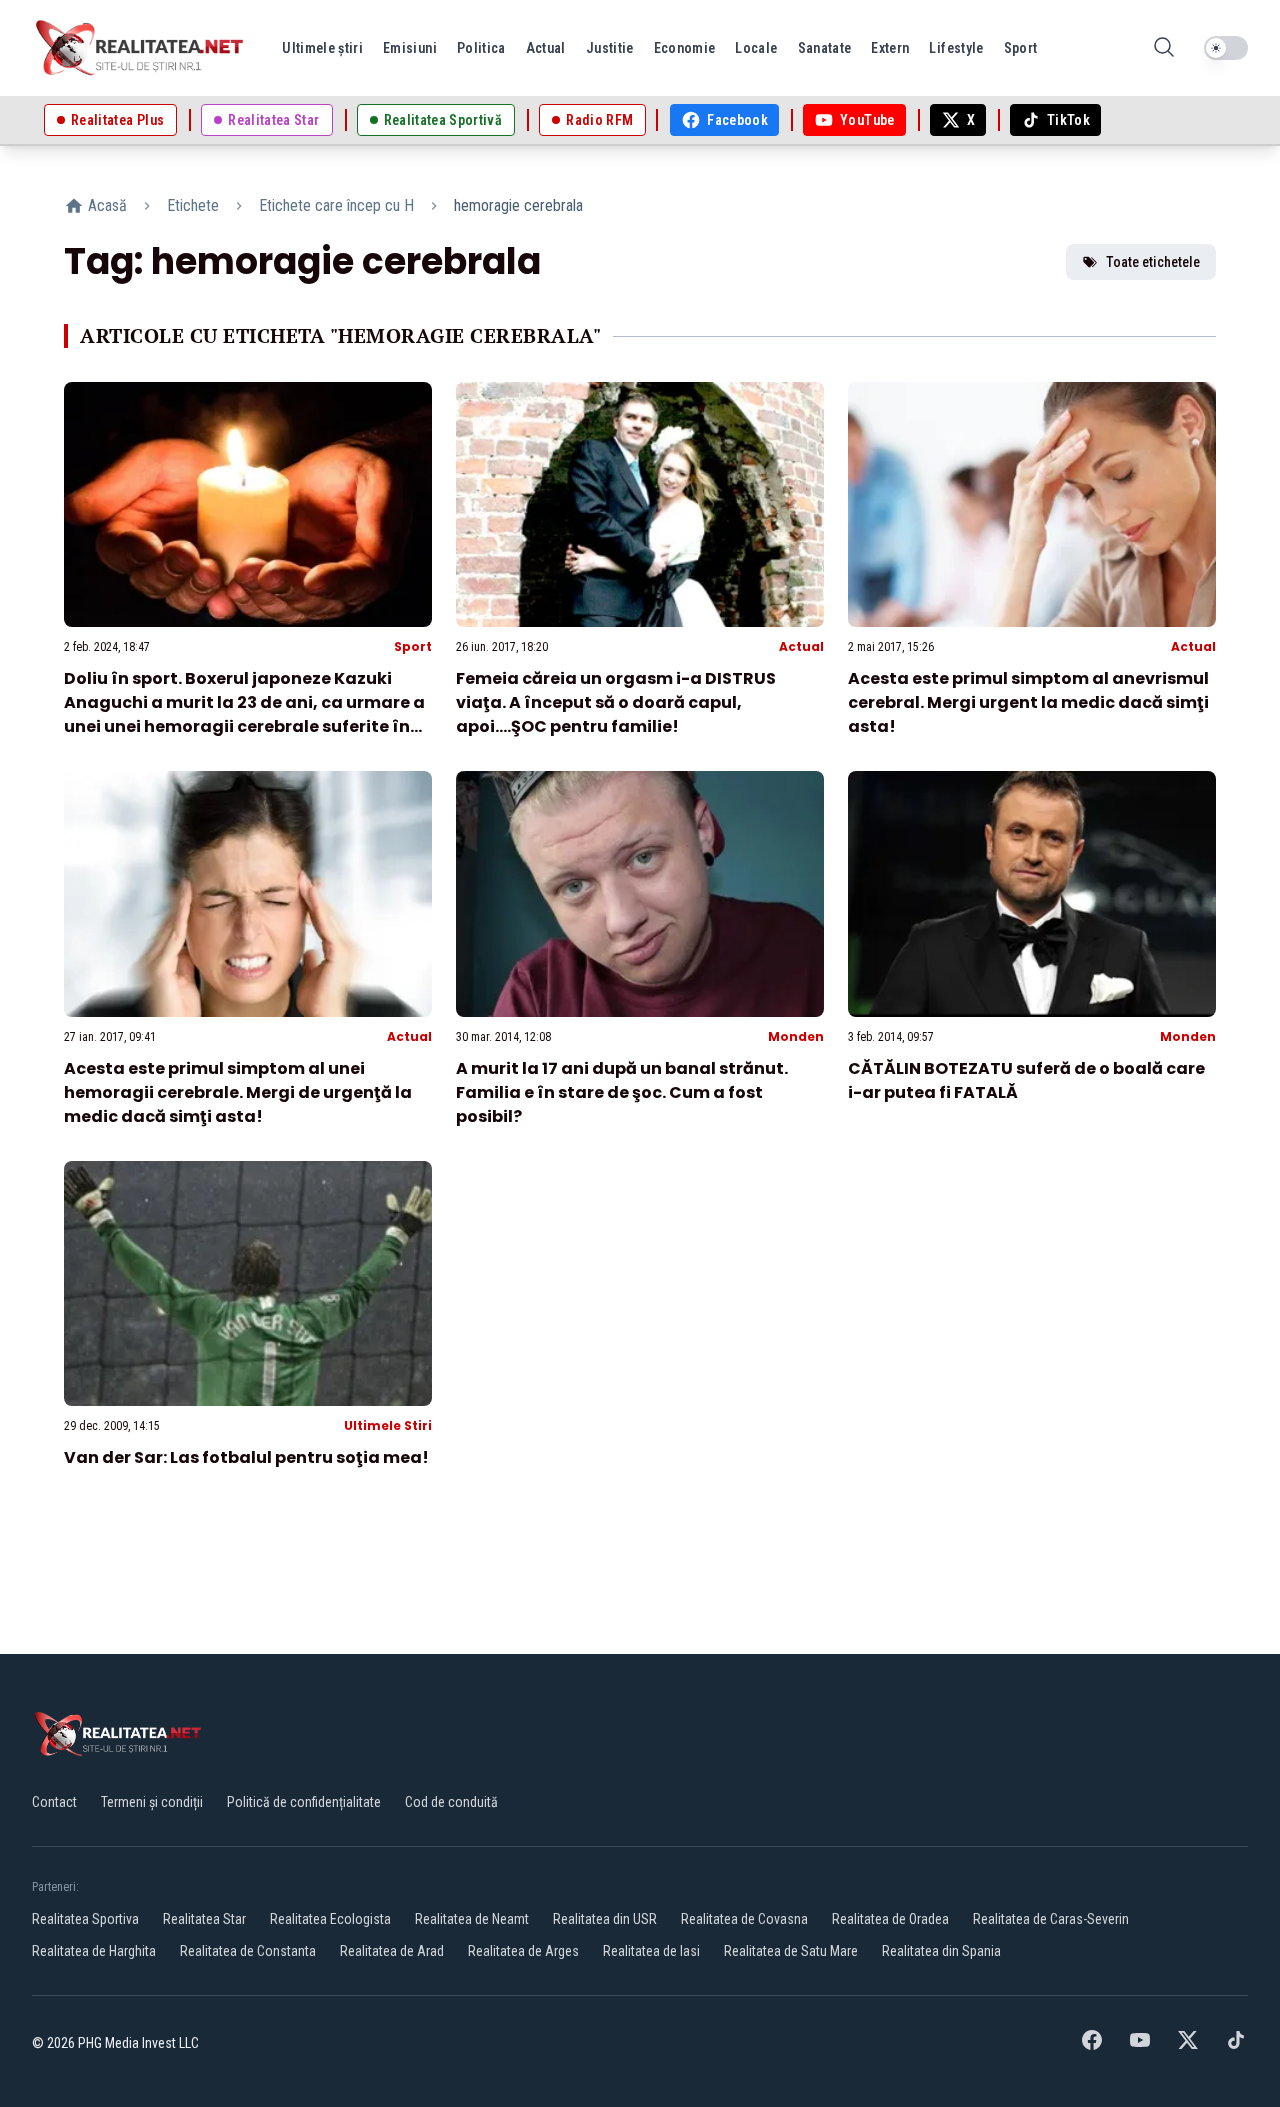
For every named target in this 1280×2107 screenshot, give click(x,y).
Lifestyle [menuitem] (956, 48)
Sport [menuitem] (1021, 48)
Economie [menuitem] (685, 48)
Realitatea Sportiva (85, 1919)
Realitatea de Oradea (890, 1919)
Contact (54, 1802)
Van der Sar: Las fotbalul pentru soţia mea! (246, 1457)
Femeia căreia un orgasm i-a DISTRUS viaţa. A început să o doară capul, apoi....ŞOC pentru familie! (616, 702)
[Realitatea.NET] (141, 48)
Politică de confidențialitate (304, 1802)
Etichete (193, 205)
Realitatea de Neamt (472, 1919)
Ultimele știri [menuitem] (322, 48)
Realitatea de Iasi (651, 1951)
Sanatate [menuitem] (825, 48)
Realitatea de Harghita (94, 1951)
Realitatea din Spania (941, 1951)
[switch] (1226, 48)
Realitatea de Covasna (744, 1919)
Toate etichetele (1153, 262)
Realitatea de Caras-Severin (1051, 1919)
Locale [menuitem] (756, 48)
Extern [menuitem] (890, 48)
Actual (801, 646)
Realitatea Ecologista (330, 1919)
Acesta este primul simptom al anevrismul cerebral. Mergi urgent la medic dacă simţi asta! (1028, 702)
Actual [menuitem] (546, 48)
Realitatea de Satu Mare (791, 1951)
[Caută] (1164, 48)
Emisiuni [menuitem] (410, 48)
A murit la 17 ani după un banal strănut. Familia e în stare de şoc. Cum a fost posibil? (622, 1092)
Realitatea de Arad (392, 1951)
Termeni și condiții (152, 1802)
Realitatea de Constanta (248, 1951)
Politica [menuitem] (481, 48)
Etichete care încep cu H (336, 205)
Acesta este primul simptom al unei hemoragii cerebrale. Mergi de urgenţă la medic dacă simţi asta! (238, 1092)
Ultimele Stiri (388, 1425)
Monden (796, 1036)
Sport (413, 646)
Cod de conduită (451, 1802)
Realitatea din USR (605, 1919)
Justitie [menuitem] (610, 48)
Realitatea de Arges (523, 1951)
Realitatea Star (204, 1919)
